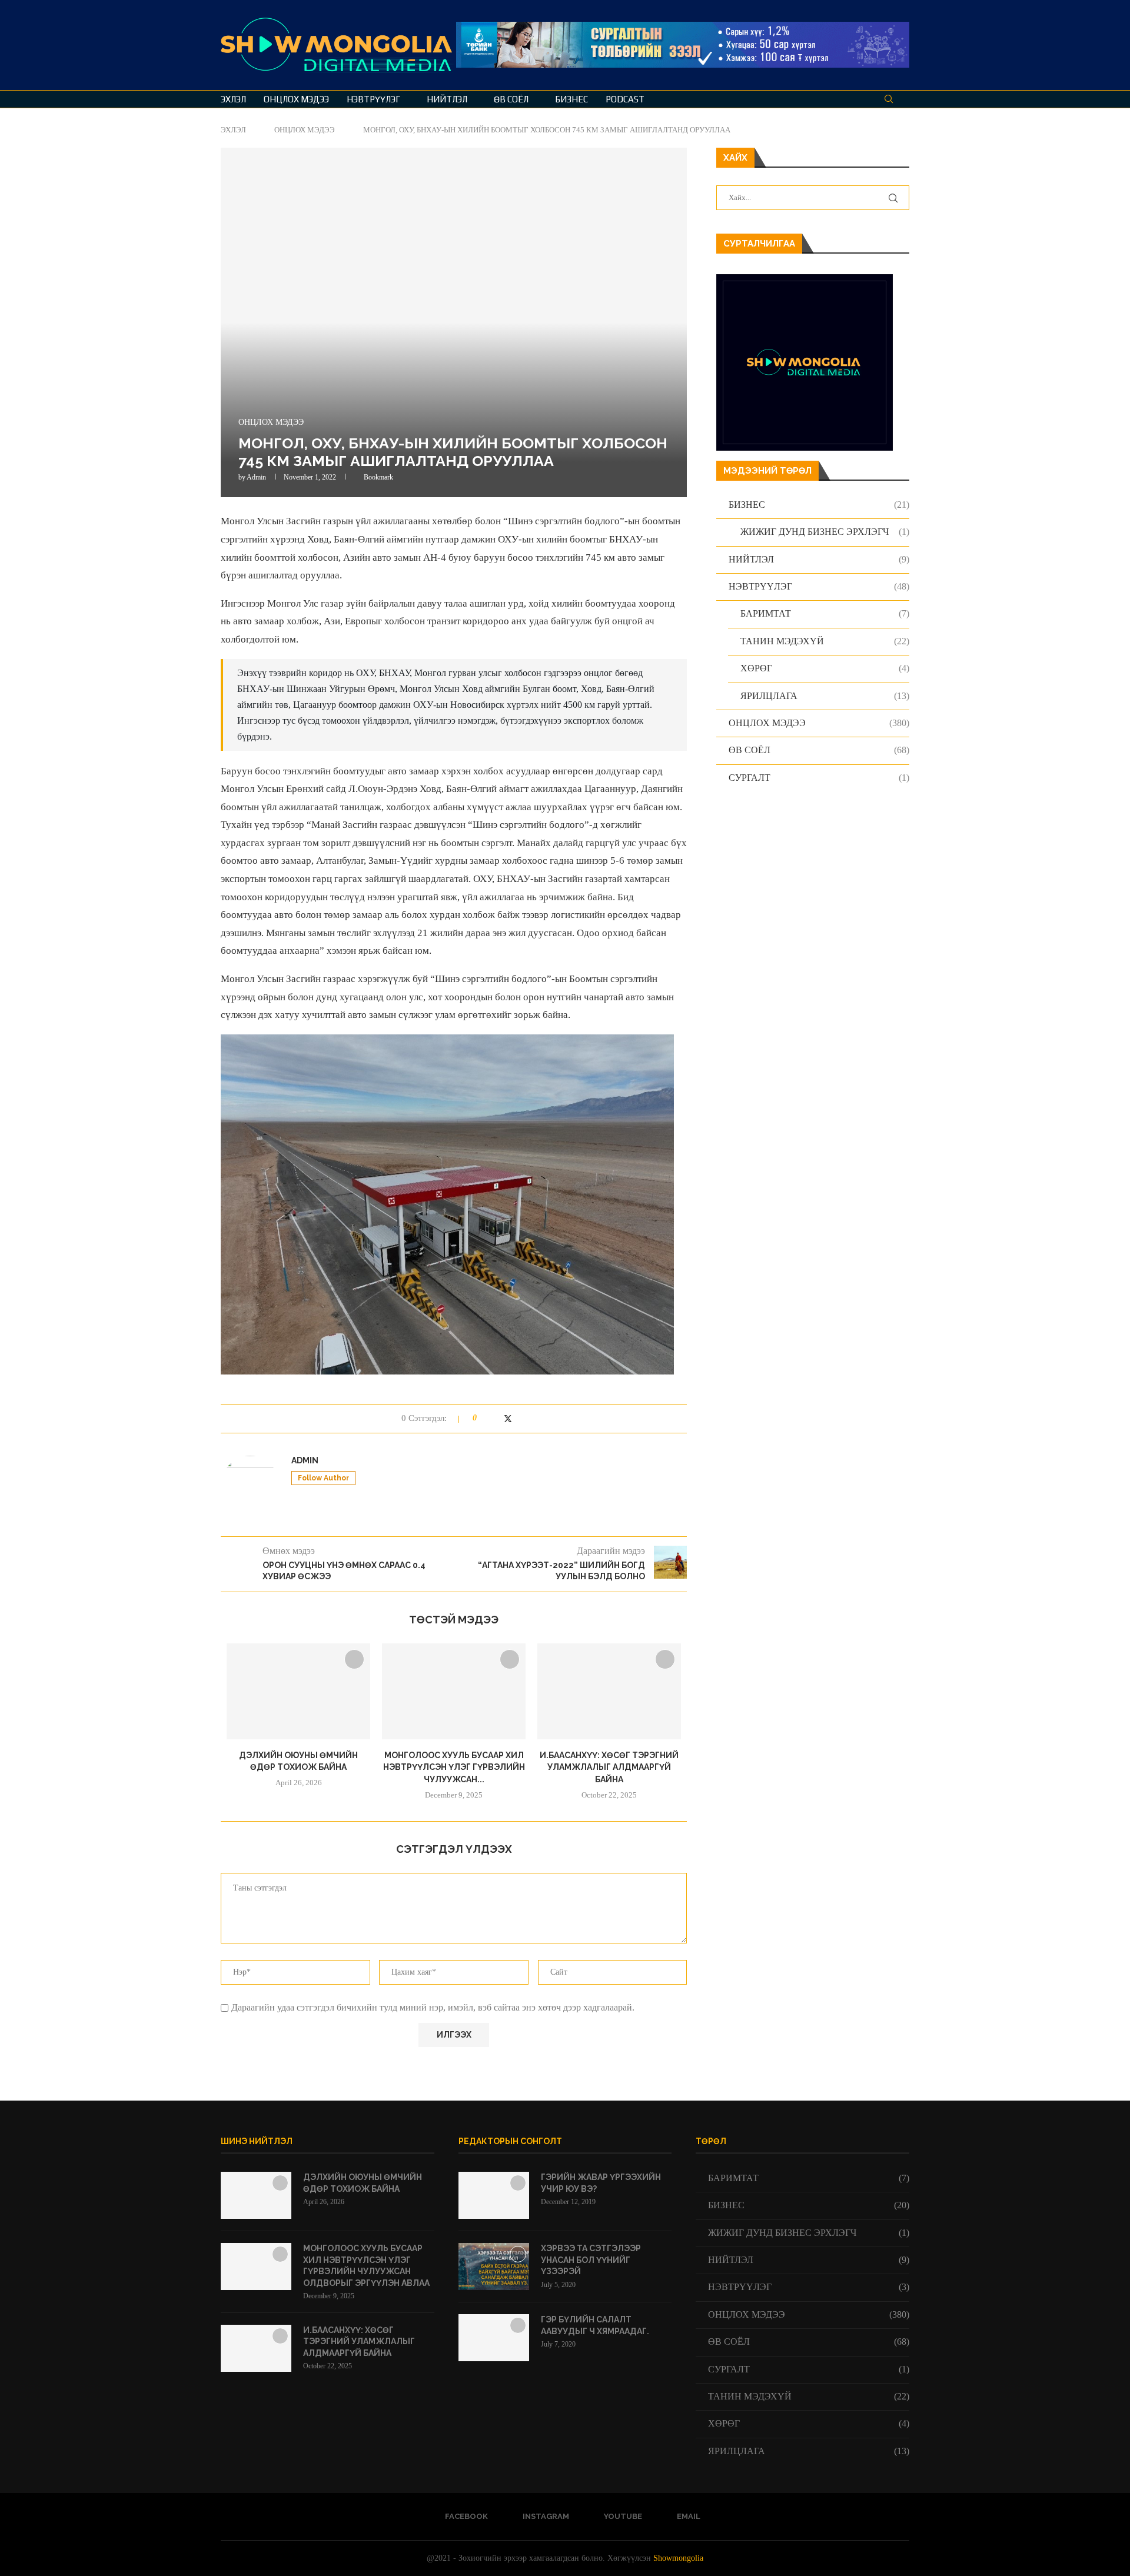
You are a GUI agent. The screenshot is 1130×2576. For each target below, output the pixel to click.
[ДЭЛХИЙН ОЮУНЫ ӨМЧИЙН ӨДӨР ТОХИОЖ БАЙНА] (298, 1691)
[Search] (889, 99)
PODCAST (625, 99)
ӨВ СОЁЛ (511, 99)
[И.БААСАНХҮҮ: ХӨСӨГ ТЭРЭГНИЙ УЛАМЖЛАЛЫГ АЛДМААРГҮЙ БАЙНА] (609, 1691)
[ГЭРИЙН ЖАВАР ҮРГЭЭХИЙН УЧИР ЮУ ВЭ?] (494, 2195)
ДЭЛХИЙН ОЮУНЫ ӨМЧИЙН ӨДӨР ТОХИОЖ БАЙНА (363, 2183)
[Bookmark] (903, 99)
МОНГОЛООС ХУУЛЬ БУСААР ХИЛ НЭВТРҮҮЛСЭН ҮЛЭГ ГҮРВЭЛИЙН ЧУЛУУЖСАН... (454, 1767)
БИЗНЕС (571, 99)
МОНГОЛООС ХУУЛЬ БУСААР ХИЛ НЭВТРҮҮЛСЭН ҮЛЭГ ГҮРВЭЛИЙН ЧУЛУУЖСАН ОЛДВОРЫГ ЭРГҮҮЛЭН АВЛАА (366, 2266)
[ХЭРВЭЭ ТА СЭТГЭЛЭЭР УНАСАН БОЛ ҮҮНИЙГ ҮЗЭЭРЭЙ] (494, 2267)
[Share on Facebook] (496, 1418)
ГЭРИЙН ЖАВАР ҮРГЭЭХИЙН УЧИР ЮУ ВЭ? (601, 2183)
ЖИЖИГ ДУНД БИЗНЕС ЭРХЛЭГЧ (825, 532)
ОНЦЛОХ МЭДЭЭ (296, 99)
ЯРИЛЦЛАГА (825, 696)
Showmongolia (678, 2558)
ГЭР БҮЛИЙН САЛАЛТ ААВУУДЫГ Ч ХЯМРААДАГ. (595, 2325)
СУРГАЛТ (819, 778)
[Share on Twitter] (508, 1419)
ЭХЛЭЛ (233, 99)
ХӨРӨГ (825, 668)
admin (256, 477)
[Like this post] (483, 1418)
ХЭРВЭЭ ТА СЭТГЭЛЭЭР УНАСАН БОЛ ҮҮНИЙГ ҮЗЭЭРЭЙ (591, 2260)
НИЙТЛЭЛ (447, 99)
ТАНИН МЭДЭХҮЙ (825, 641)
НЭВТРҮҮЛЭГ (373, 99)
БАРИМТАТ (825, 613)
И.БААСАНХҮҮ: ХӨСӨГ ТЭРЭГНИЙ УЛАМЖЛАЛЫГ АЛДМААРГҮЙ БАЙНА (609, 1767)
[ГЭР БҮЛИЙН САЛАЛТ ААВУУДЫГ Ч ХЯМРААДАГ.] (494, 2338)
